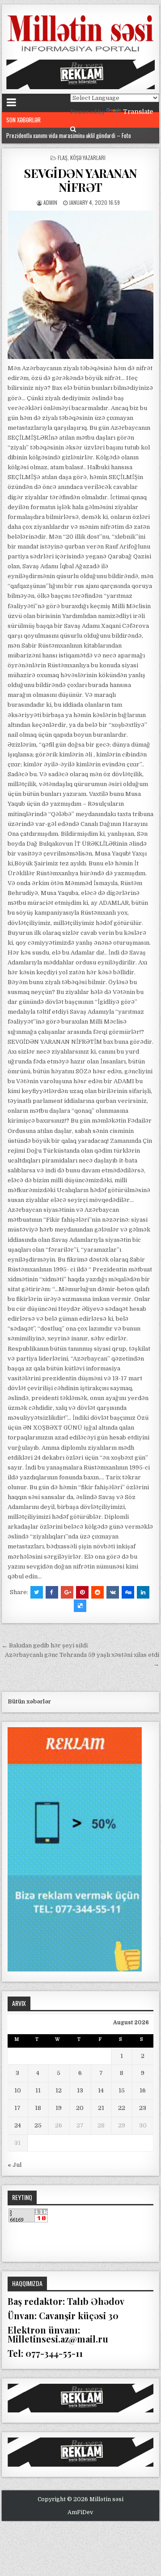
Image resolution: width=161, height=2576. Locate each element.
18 (38, 2108)
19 (59, 2108)
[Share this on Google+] (67, 1592)
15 (122, 2090)
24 (18, 2125)
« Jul (15, 2165)
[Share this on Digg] (128, 1592)
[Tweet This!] (37, 1592)
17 (17, 2108)
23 (143, 2108)
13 (80, 2090)
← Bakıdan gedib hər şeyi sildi (45, 1645)
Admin (50, 202)
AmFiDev (80, 2512)
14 (101, 2090)
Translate (138, 112)
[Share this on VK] (113, 1592)
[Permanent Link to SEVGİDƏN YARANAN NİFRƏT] (81, 285)
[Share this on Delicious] (80, 1606)
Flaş (63, 158)
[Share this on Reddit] (97, 1592)
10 (18, 2090)
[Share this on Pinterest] (82, 1592)
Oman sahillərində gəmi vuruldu (41, 135)
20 (80, 2108)
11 (38, 2090)
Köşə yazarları (88, 158)
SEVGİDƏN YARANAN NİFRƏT (80, 180)
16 (143, 2090)
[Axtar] (73, 129)
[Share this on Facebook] (52, 1592)
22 (122, 2108)
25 (38, 2125)
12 (59, 2090)
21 (101, 2108)
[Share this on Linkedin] (143, 1592)
